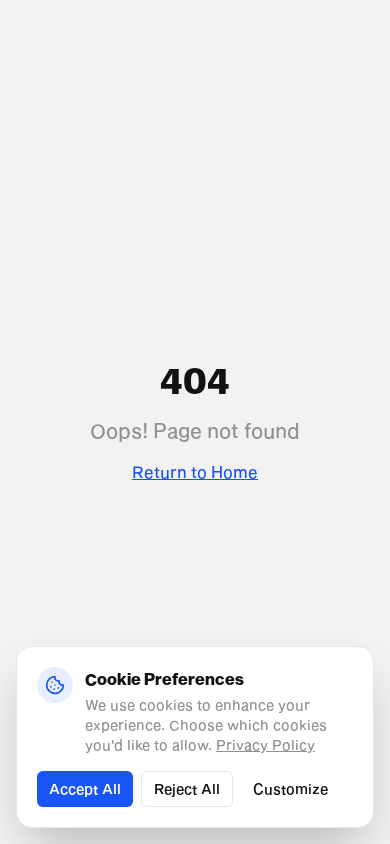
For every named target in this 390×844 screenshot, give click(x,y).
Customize (290, 788)
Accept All (85, 788)
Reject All (187, 788)
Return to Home (195, 471)
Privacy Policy (265, 744)
